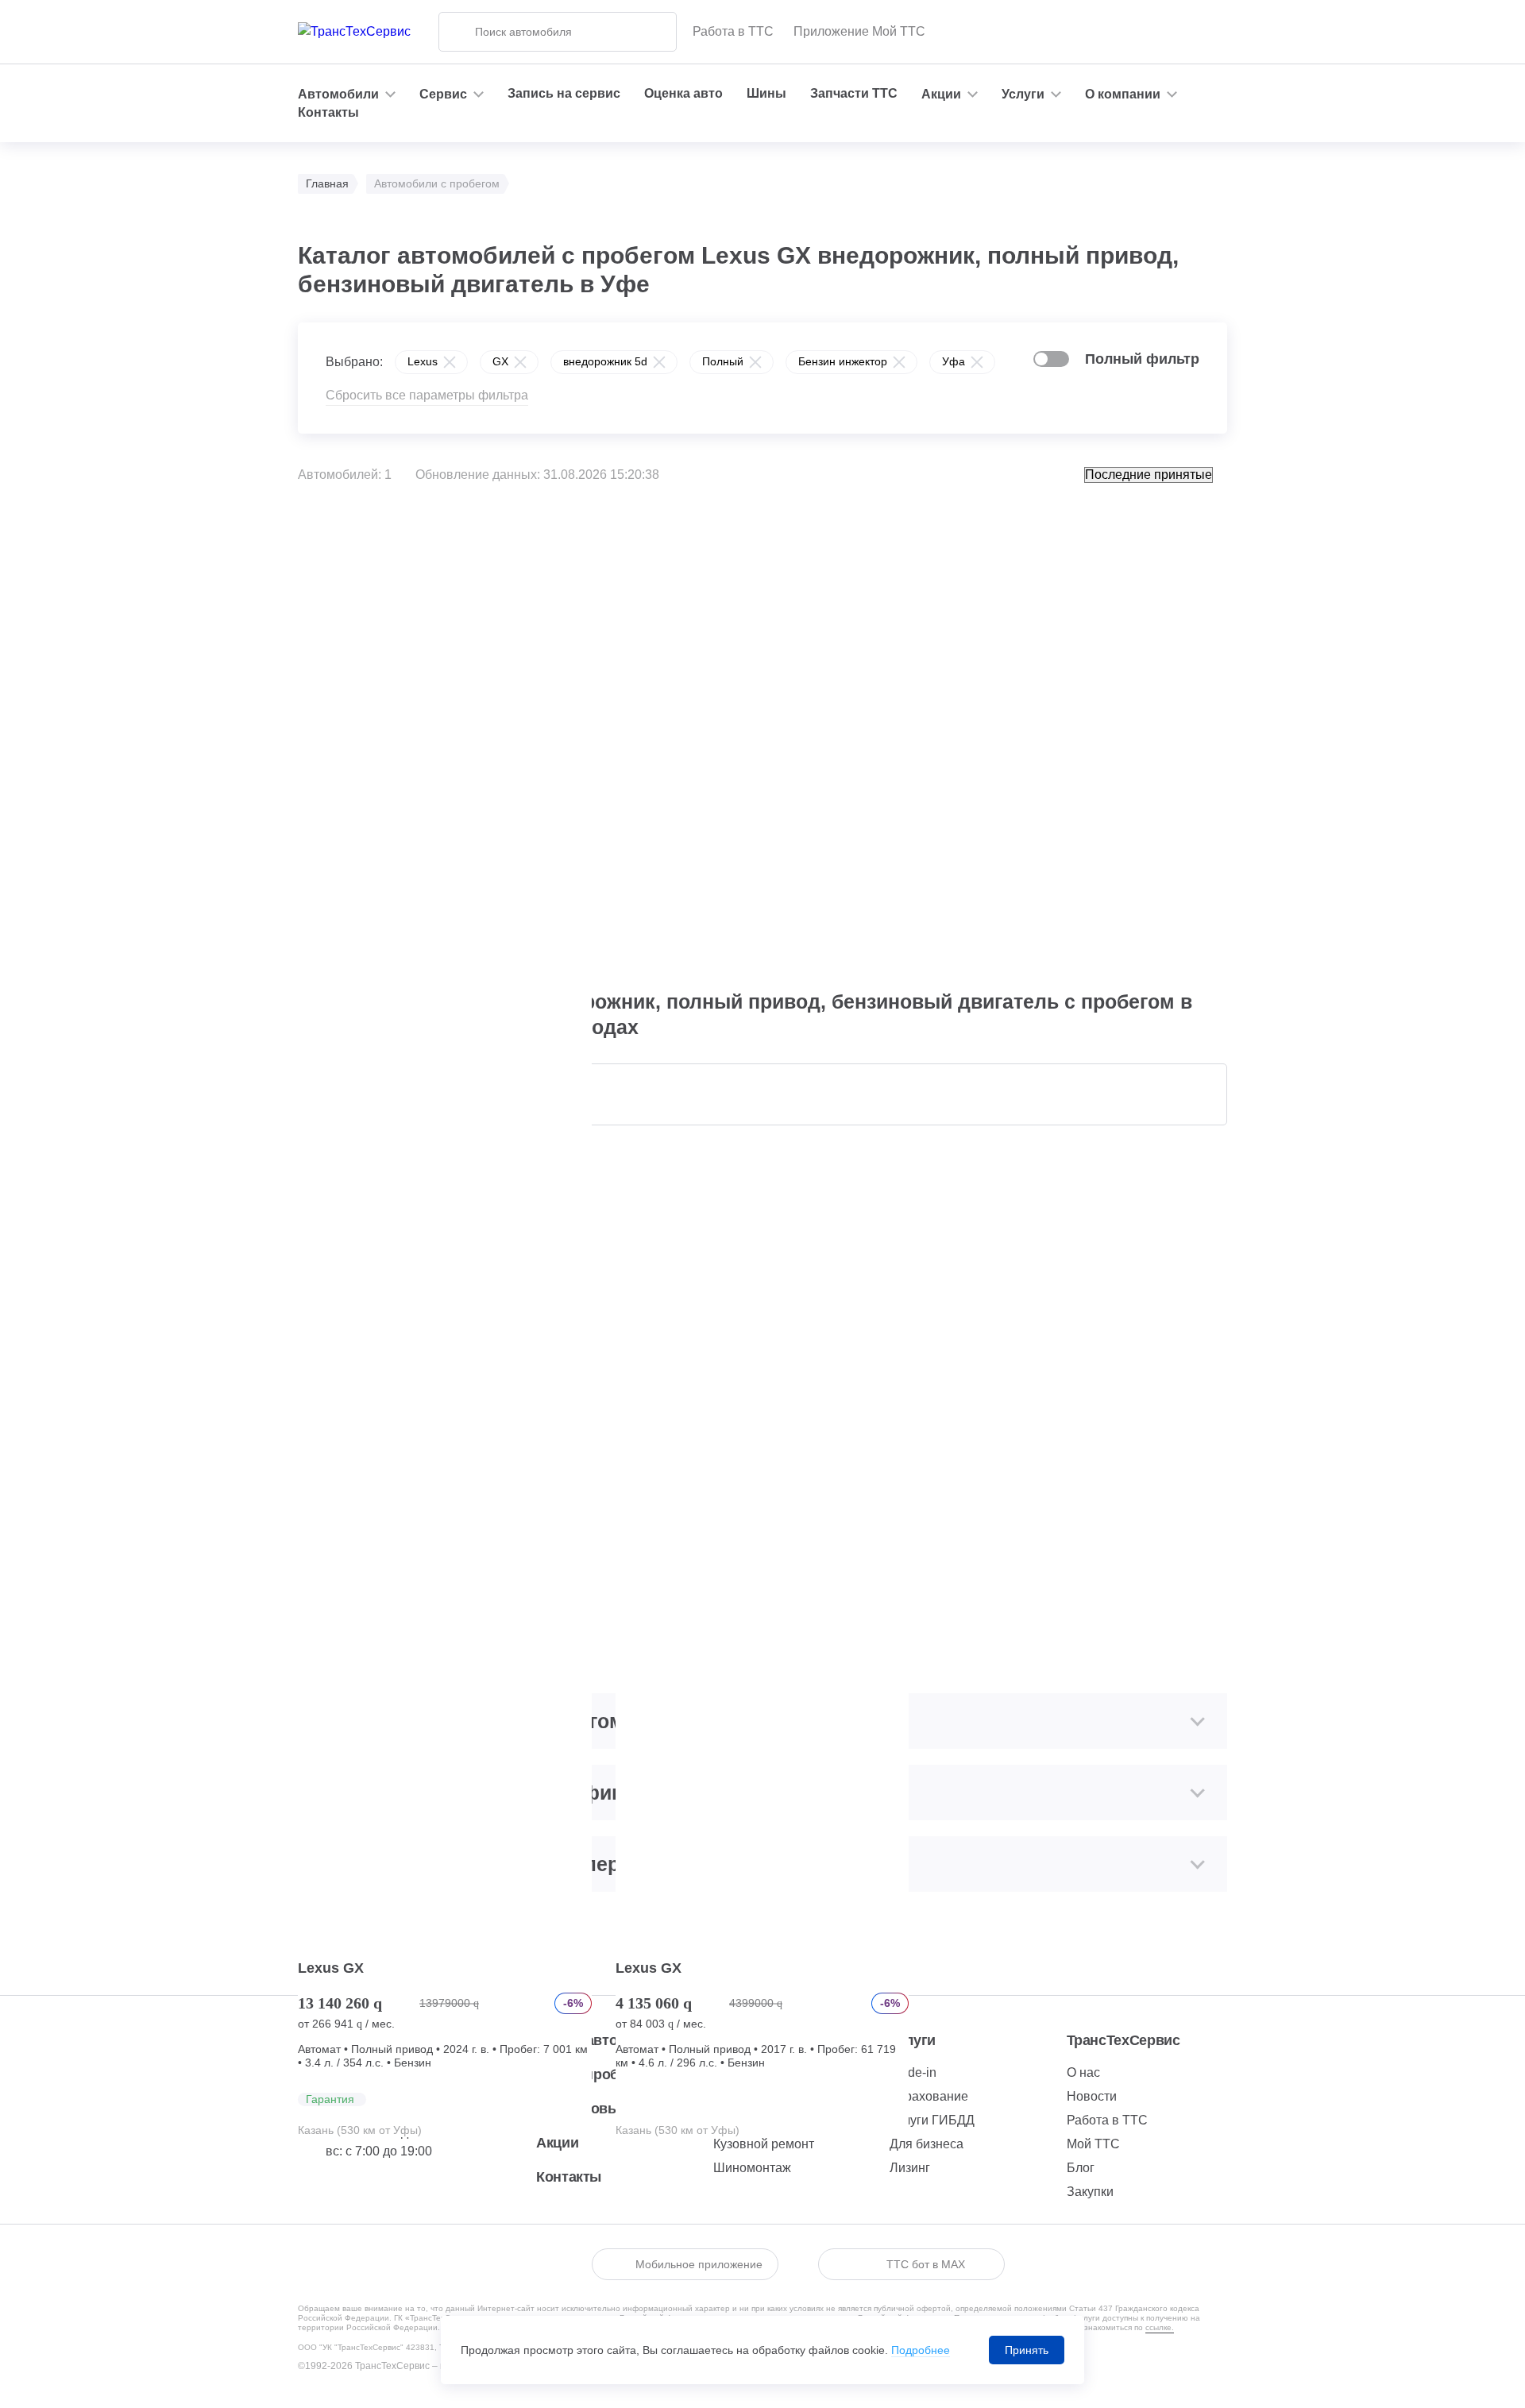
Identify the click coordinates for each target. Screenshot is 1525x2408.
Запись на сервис (564, 93)
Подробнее (921, 2350)
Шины (766, 93)
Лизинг (910, 2168)
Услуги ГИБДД (932, 2120)
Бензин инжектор (843, 361)
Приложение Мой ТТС (859, 31)
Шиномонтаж (752, 2168)
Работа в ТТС (733, 31)
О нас (1083, 2072)
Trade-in (913, 2072)
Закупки (1090, 2192)
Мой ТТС (1093, 2144)
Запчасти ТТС (854, 93)
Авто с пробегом (594, 2074)
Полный (723, 361)
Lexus (423, 361)
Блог (1081, 2168)
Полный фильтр (1142, 359)
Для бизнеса (927, 2144)
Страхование (929, 2096)
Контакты (328, 112)
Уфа (954, 361)
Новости (1092, 2096)
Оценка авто (683, 93)
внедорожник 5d (605, 361)
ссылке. (1160, 2327)
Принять (1027, 2350)
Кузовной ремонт (764, 2144)
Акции (557, 2143)
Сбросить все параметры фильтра (427, 395)
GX (500, 361)
